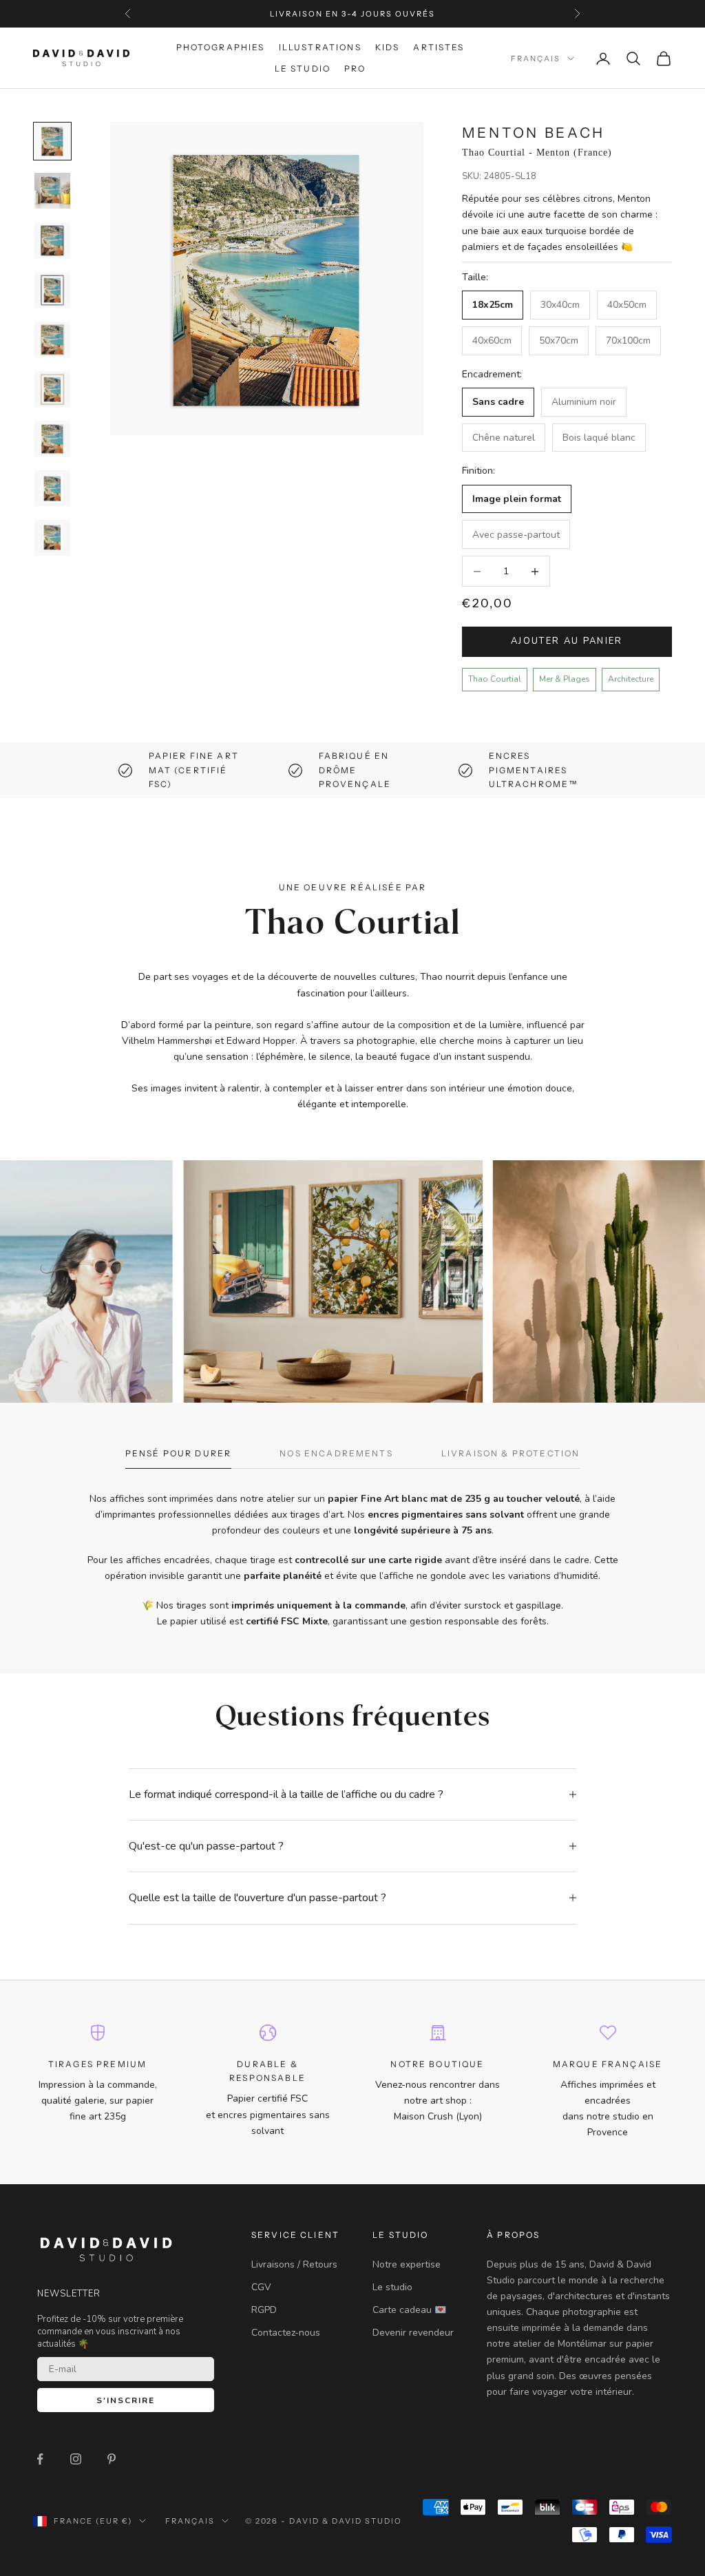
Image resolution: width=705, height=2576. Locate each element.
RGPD (264, 2310)
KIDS (388, 47)
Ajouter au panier (567, 641)
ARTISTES (439, 47)
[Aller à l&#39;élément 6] (52, 389)
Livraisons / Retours (294, 2264)
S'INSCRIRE (126, 2400)
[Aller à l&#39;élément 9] (52, 538)
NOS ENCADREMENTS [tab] (336, 1453)
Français (536, 59)
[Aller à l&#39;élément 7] (52, 439)
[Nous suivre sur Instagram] (76, 2459)
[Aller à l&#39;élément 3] (52, 240)
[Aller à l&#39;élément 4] (52, 290)
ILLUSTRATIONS (320, 47)
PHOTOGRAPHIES (221, 47)
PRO (355, 69)
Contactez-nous (286, 2333)
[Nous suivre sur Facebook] (40, 2459)
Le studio (392, 2287)
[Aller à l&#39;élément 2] (52, 191)
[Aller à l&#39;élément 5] (52, 339)
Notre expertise (407, 2264)
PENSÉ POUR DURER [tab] (179, 1453)
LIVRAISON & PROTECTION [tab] (511, 1453)
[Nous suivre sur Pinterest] (112, 2459)
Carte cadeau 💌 (409, 2310)
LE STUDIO (303, 69)
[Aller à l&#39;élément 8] (52, 488)
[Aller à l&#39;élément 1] (52, 141)
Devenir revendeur (413, 2333)
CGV (261, 2287)
